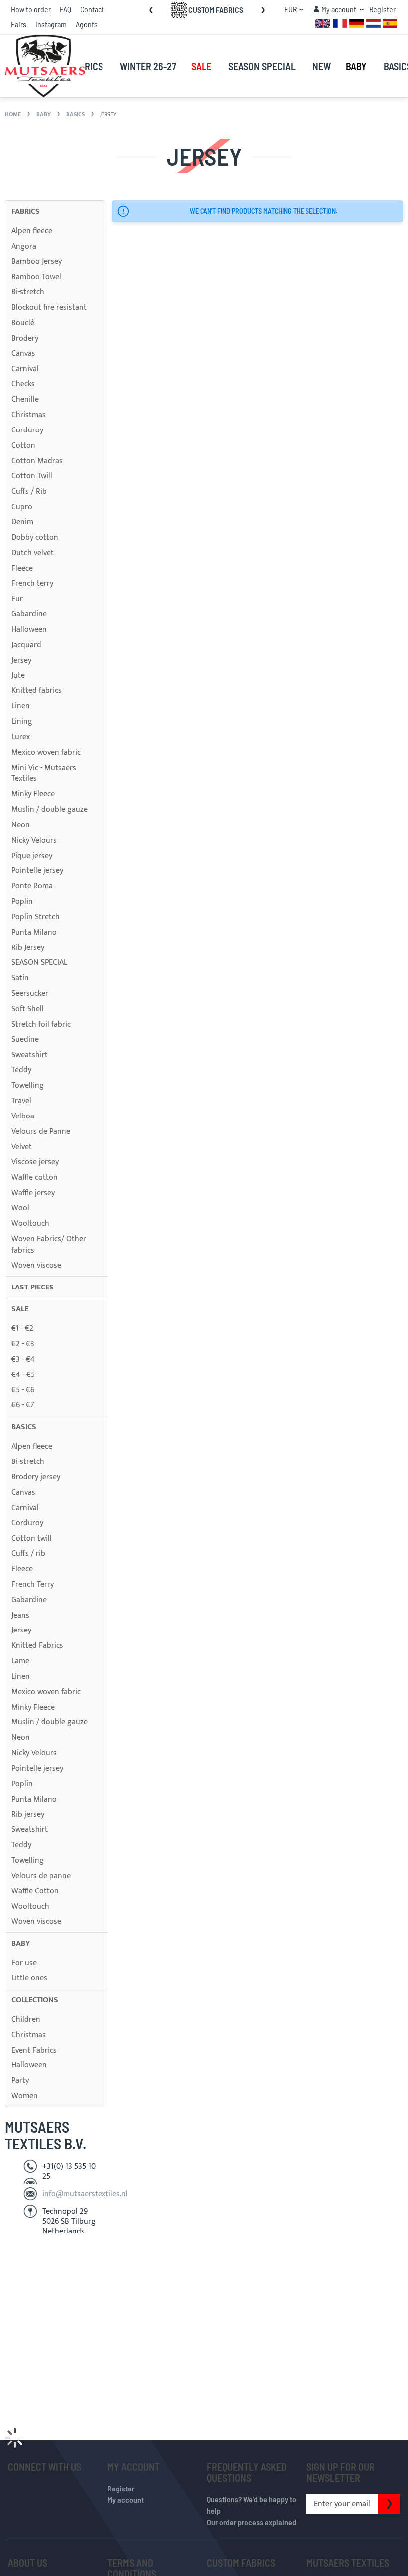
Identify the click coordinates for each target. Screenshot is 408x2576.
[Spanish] (390, 23)
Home (14, 114)
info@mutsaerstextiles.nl (85, 2194)
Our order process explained (252, 2522)
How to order (31, 9)
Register (382, 9)
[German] (357, 23)
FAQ (65, 9)
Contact (92, 9)
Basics (76, 114)
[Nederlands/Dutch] (373, 23)
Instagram (51, 24)
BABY (44, 114)
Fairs (19, 24)
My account (126, 2500)
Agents (87, 24)
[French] (340, 23)
